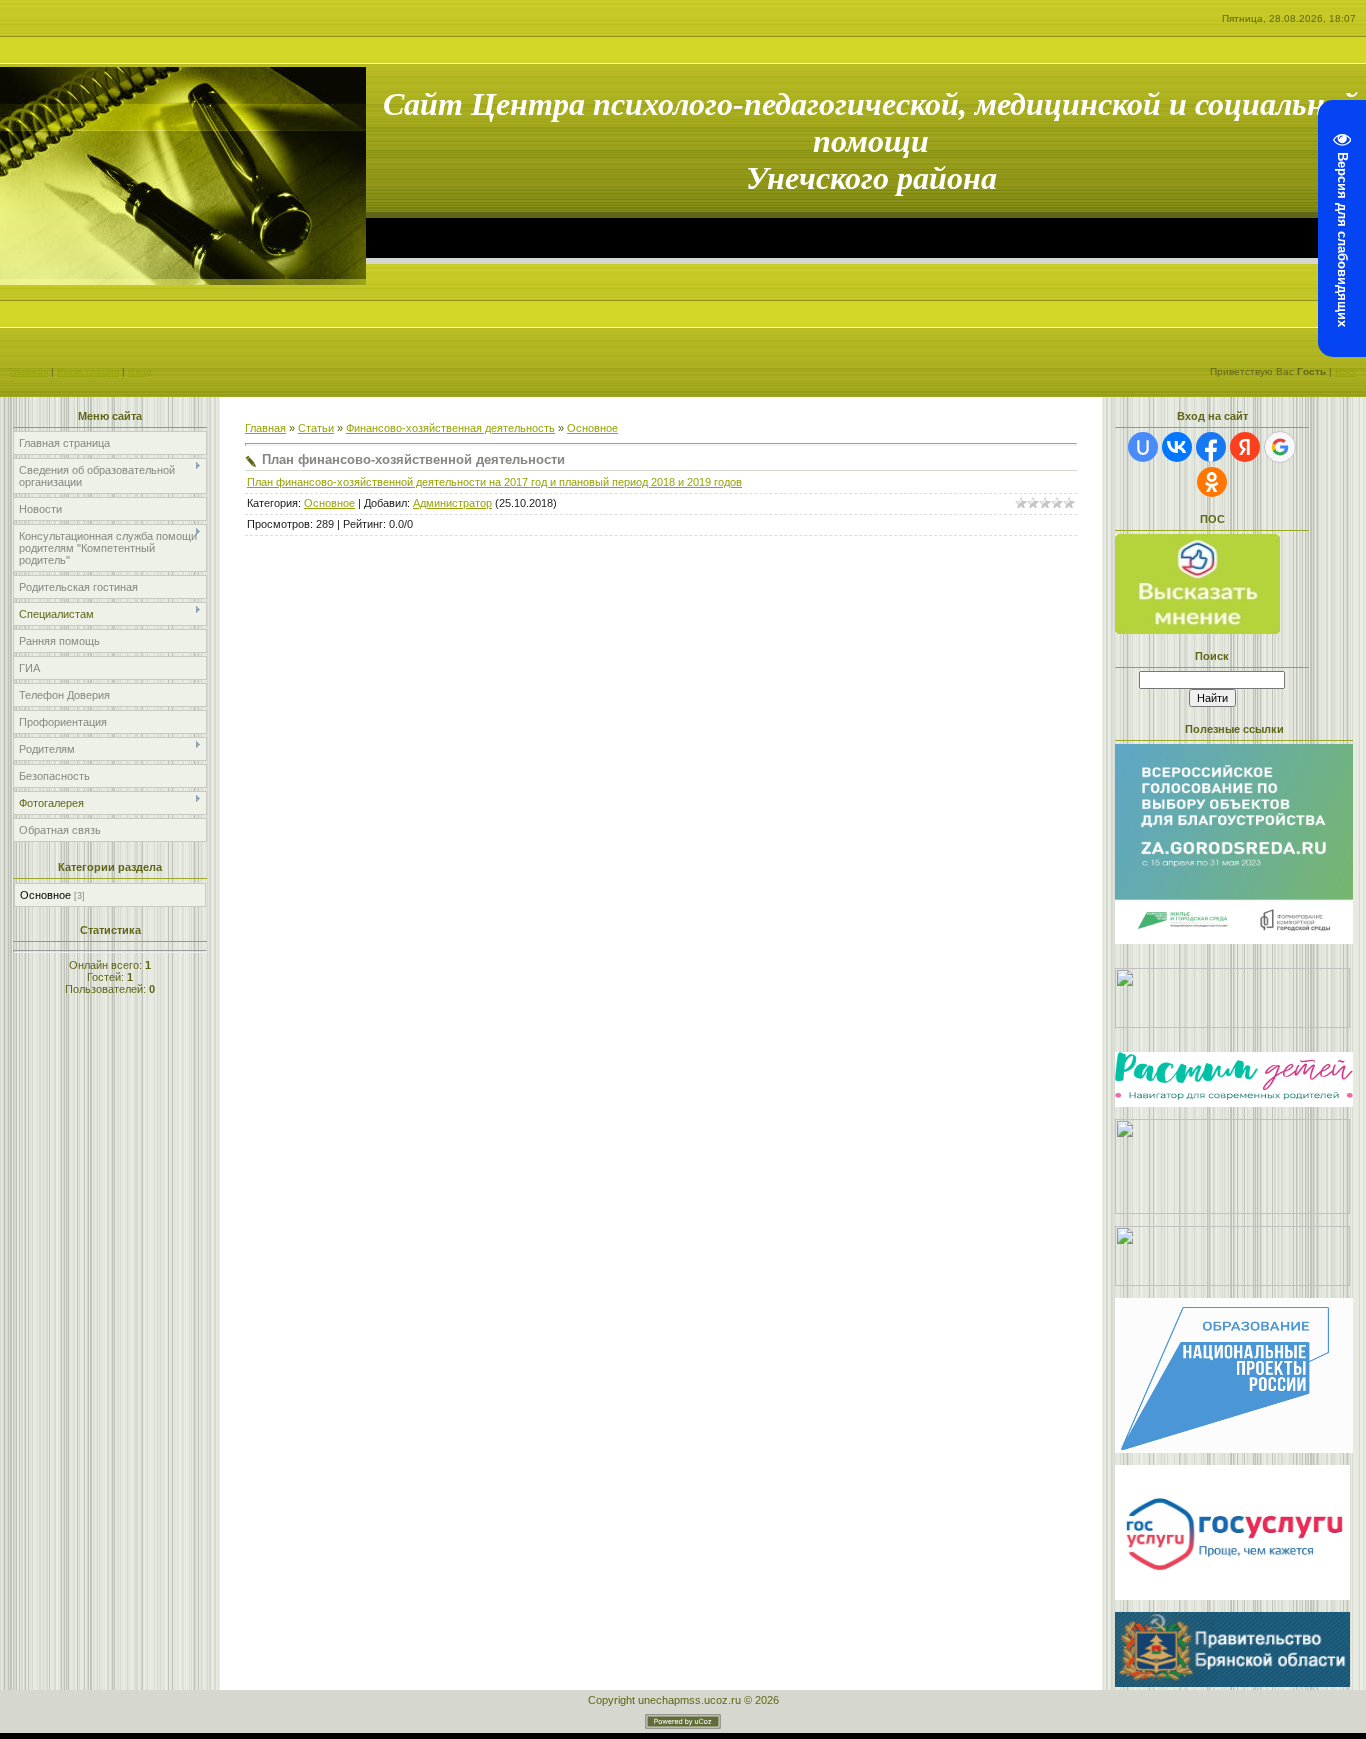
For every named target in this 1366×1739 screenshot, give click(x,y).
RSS (1345, 371)
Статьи (316, 428)
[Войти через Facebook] (1211, 447)
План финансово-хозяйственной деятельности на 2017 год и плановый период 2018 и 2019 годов (494, 482)
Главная (29, 371)
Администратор (452, 503)
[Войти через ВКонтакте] (1177, 447)
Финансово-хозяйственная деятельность (450, 428)
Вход (140, 371)
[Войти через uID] (1143, 447)
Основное (45, 895)
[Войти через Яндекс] (1245, 447)
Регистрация (88, 371)
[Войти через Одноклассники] (1212, 482)
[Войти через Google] (1280, 447)
